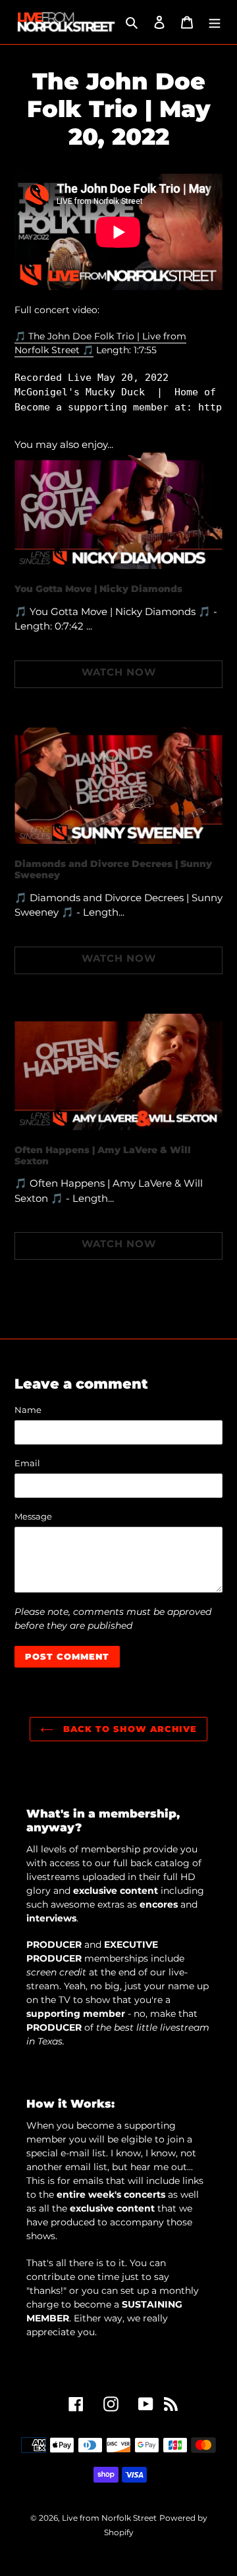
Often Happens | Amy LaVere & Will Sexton (103, 1155)
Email (27, 1463)
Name (28, 1410)
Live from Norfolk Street (109, 2518)
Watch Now (119, 672)
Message (33, 1516)
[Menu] (215, 22)
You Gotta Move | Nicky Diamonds (98, 589)
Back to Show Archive (128, 1729)
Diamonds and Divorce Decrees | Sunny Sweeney (113, 869)
